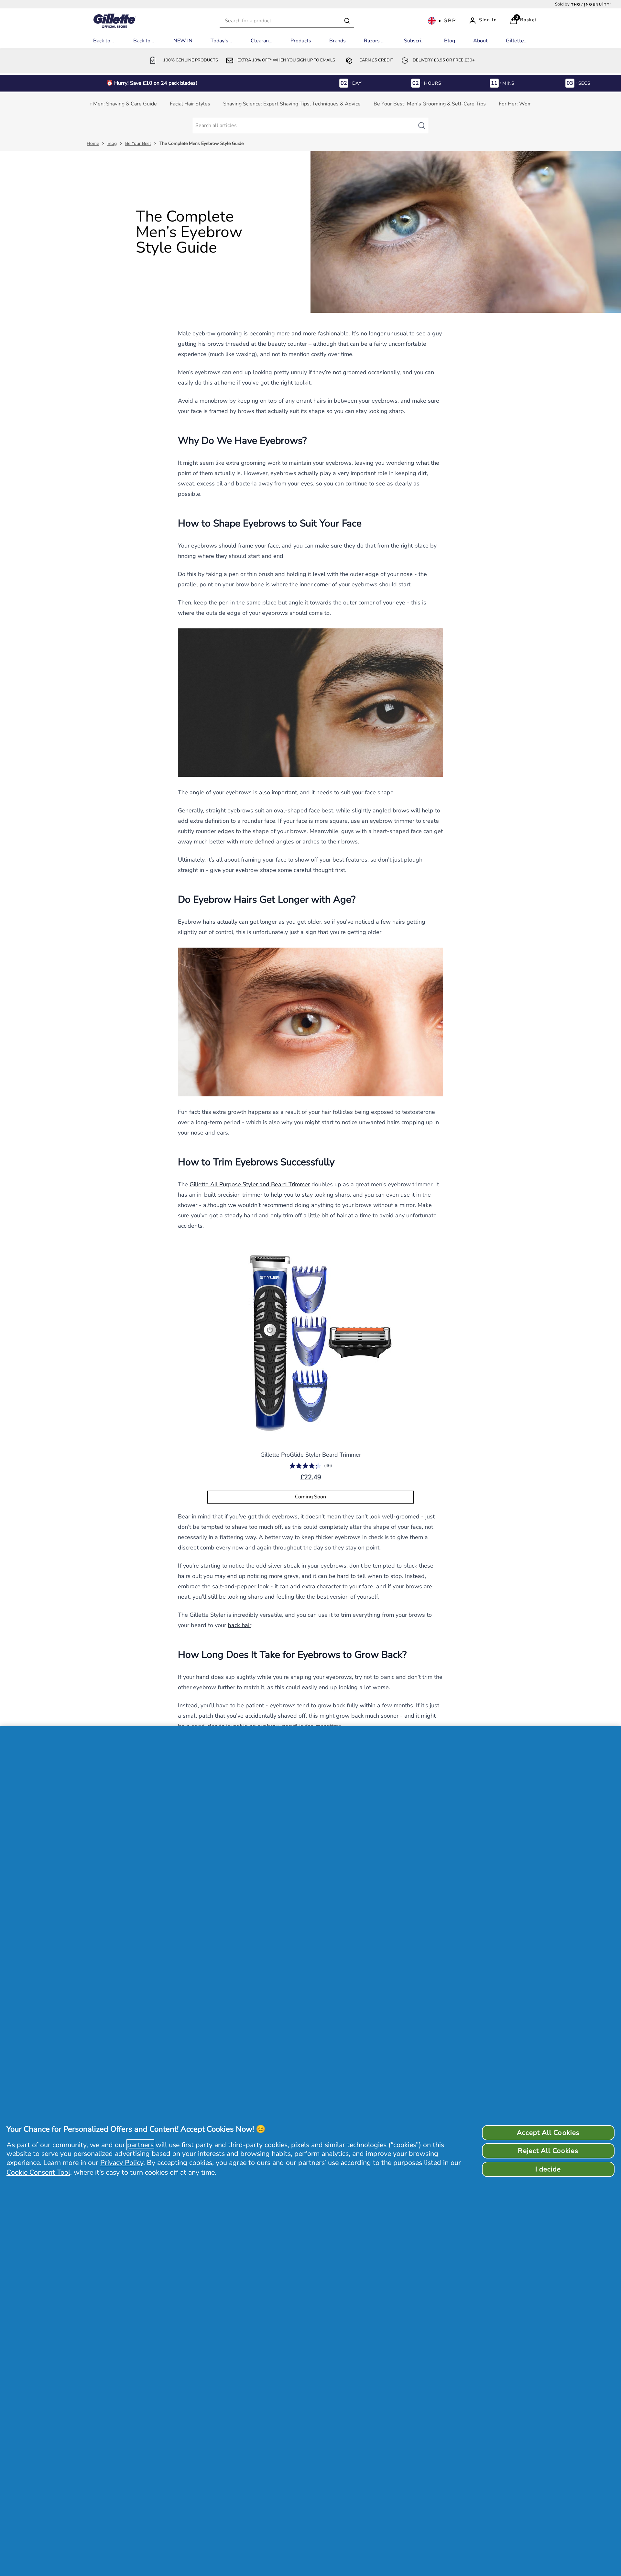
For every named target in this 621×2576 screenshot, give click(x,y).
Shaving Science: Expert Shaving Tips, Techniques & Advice (292, 104)
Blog (112, 143)
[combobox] (287, 21)
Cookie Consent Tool (38, 2172)
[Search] (347, 21)
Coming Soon (310, 1497)
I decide (548, 2169)
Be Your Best (138, 143)
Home (93, 143)
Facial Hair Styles (190, 104)
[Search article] (425, 126)
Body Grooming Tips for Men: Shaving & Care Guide (97, 104)
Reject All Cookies (548, 2151)
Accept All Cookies (548, 2133)
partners (140, 2145)
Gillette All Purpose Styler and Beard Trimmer (250, 1184)
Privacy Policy (122, 2163)
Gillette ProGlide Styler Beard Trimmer (311, 1455)
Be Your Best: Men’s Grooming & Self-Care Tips (430, 104)
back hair (240, 1625)
